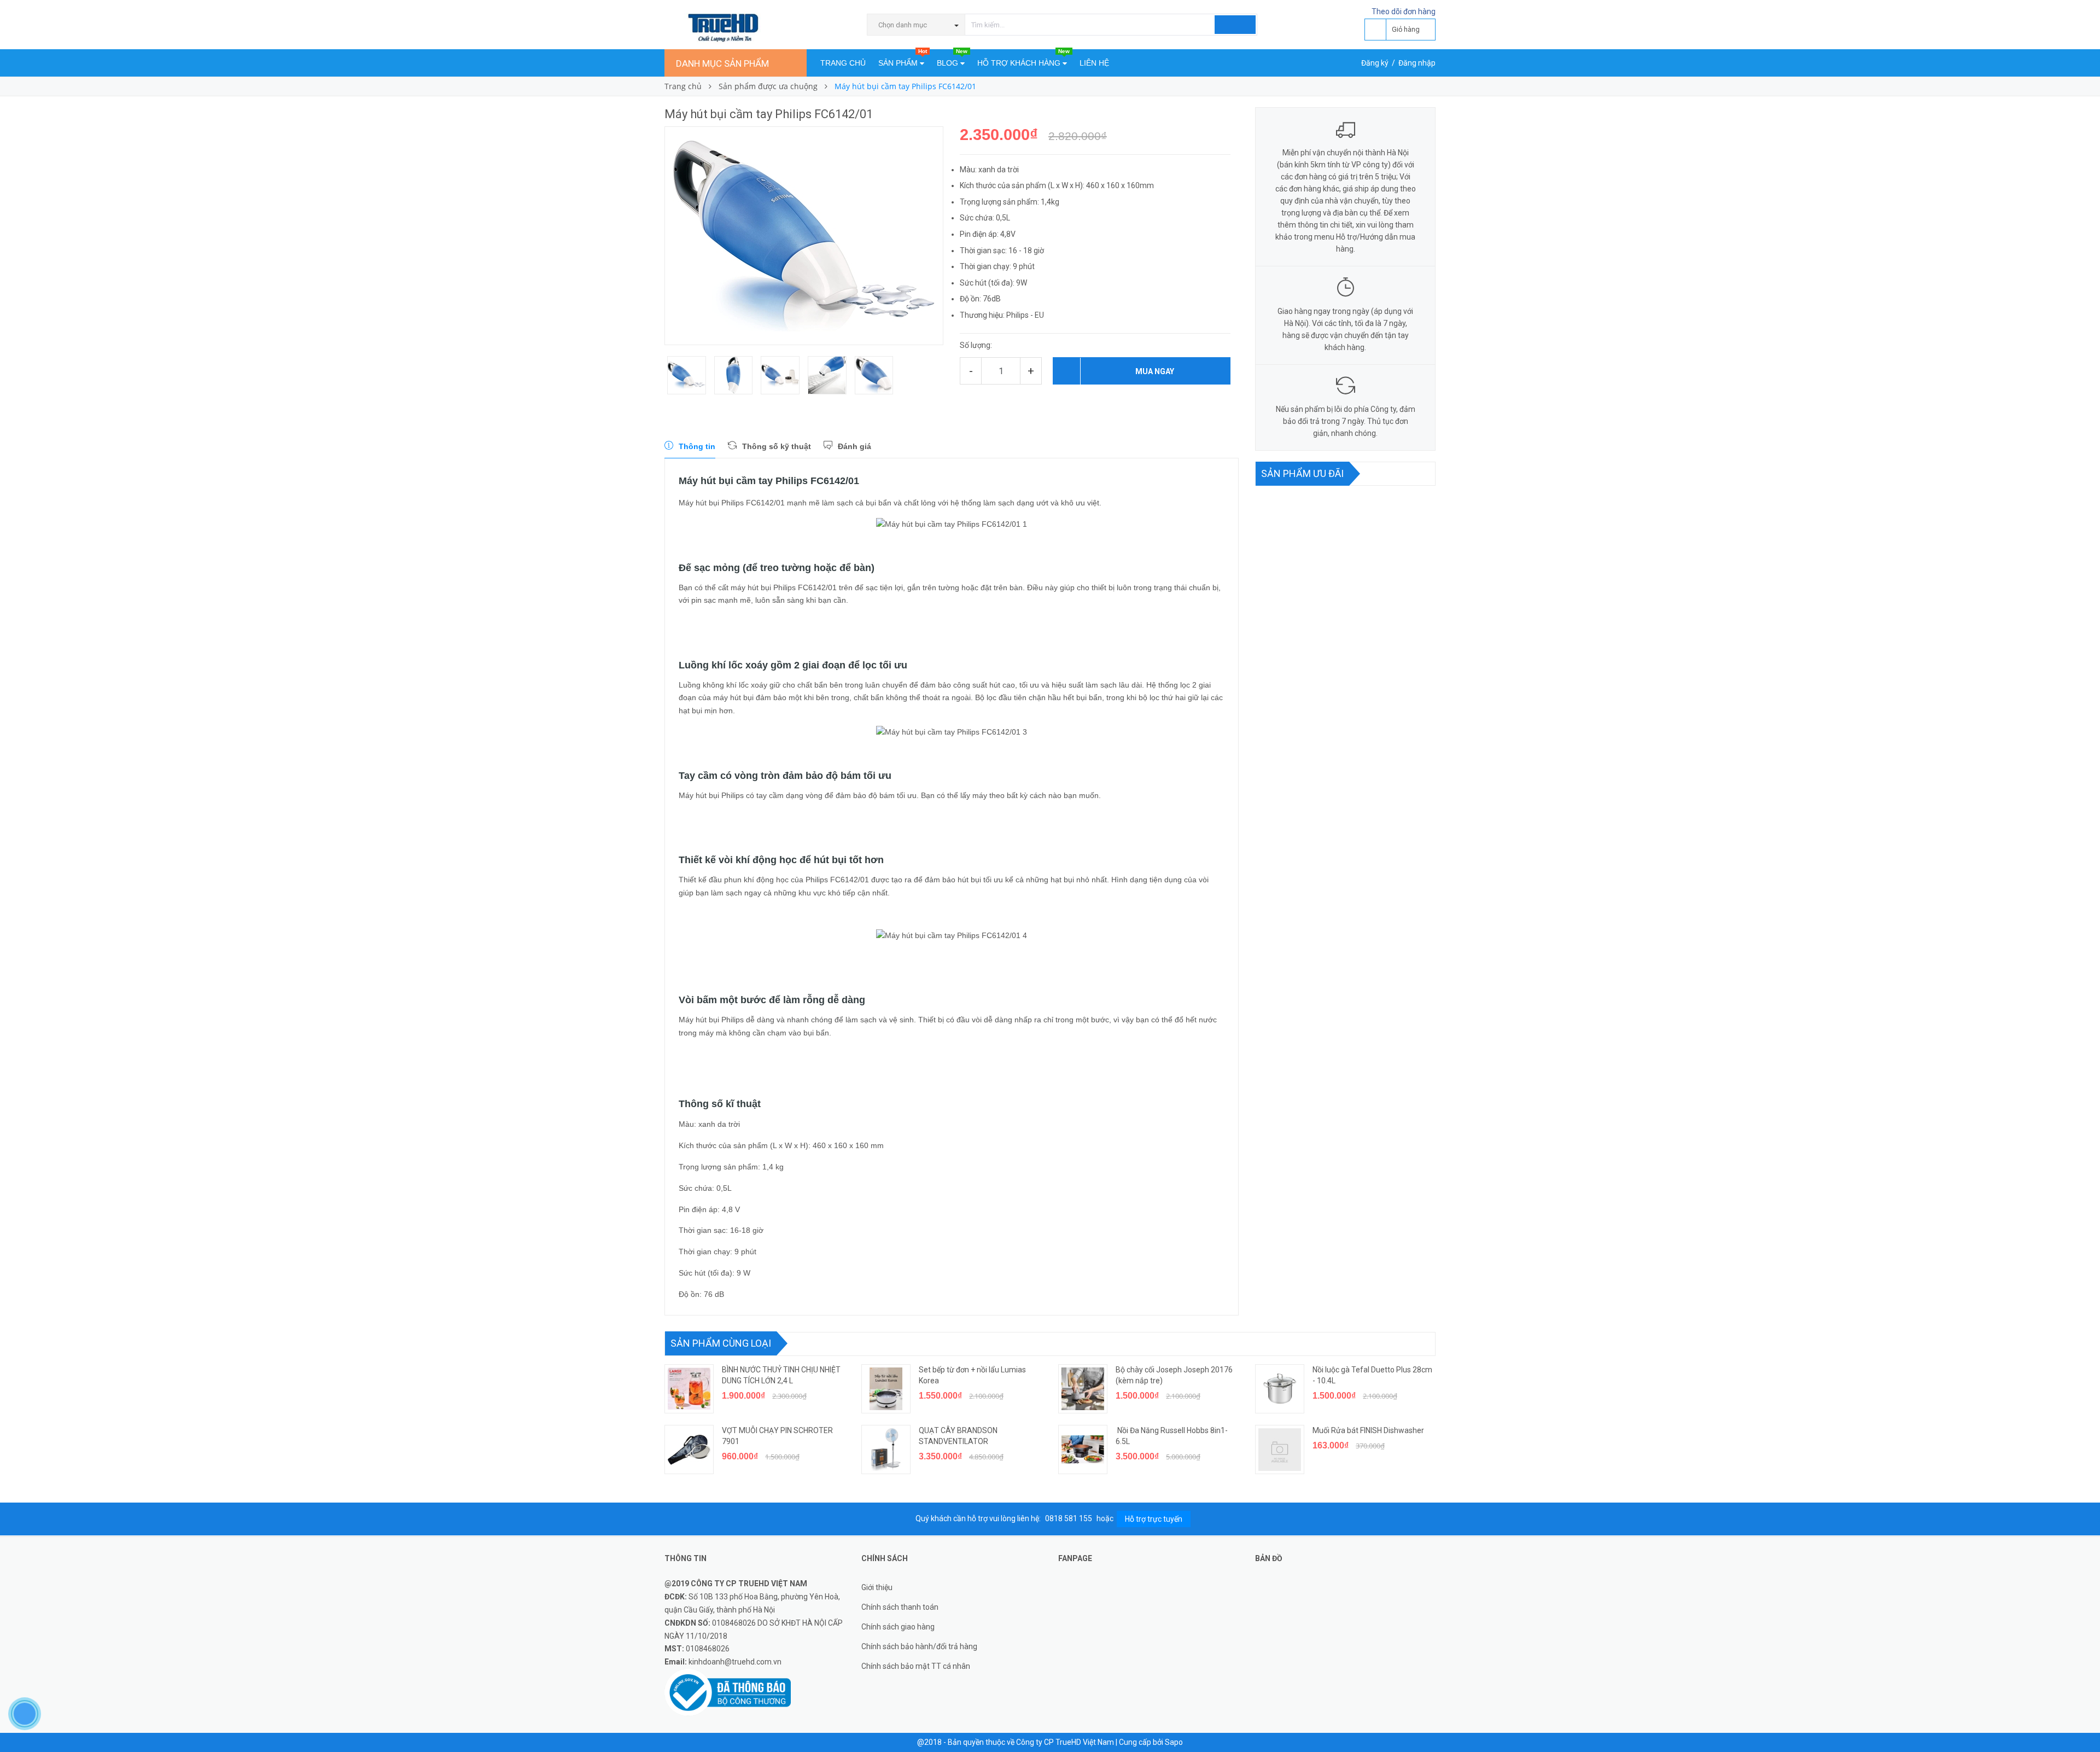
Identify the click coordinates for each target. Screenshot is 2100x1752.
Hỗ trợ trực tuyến (1154, 1519)
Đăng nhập (1417, 63)
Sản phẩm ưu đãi (1302, 473)
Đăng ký (1375, 63)
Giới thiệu (877, 1587)
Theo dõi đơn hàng (1404, 11)
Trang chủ (843, 63)
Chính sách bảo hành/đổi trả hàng (919, 1646)
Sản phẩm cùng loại (721, 1343)
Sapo (1174, 1742)
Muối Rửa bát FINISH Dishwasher (1368, 1430)
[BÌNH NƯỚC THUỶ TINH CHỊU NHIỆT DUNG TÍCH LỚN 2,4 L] (689, 1389)
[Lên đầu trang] (2081, 1719)
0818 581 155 (1069, 1518)
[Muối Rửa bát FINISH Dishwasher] (1280, 1450)
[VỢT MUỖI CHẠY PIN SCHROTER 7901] (689, 1450)
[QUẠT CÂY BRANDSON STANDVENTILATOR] (886, 1450)
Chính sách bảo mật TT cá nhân (916, 1666)
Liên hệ (1094, 63)
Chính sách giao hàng (898, 1627)
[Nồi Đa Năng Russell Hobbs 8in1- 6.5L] (1083, 1450)
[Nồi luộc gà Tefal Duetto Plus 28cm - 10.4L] (1280, 1389)
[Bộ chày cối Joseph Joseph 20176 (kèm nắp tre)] (1083, 1389)
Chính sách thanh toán (900, 1607)
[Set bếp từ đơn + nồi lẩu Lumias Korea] (886, 1389)
